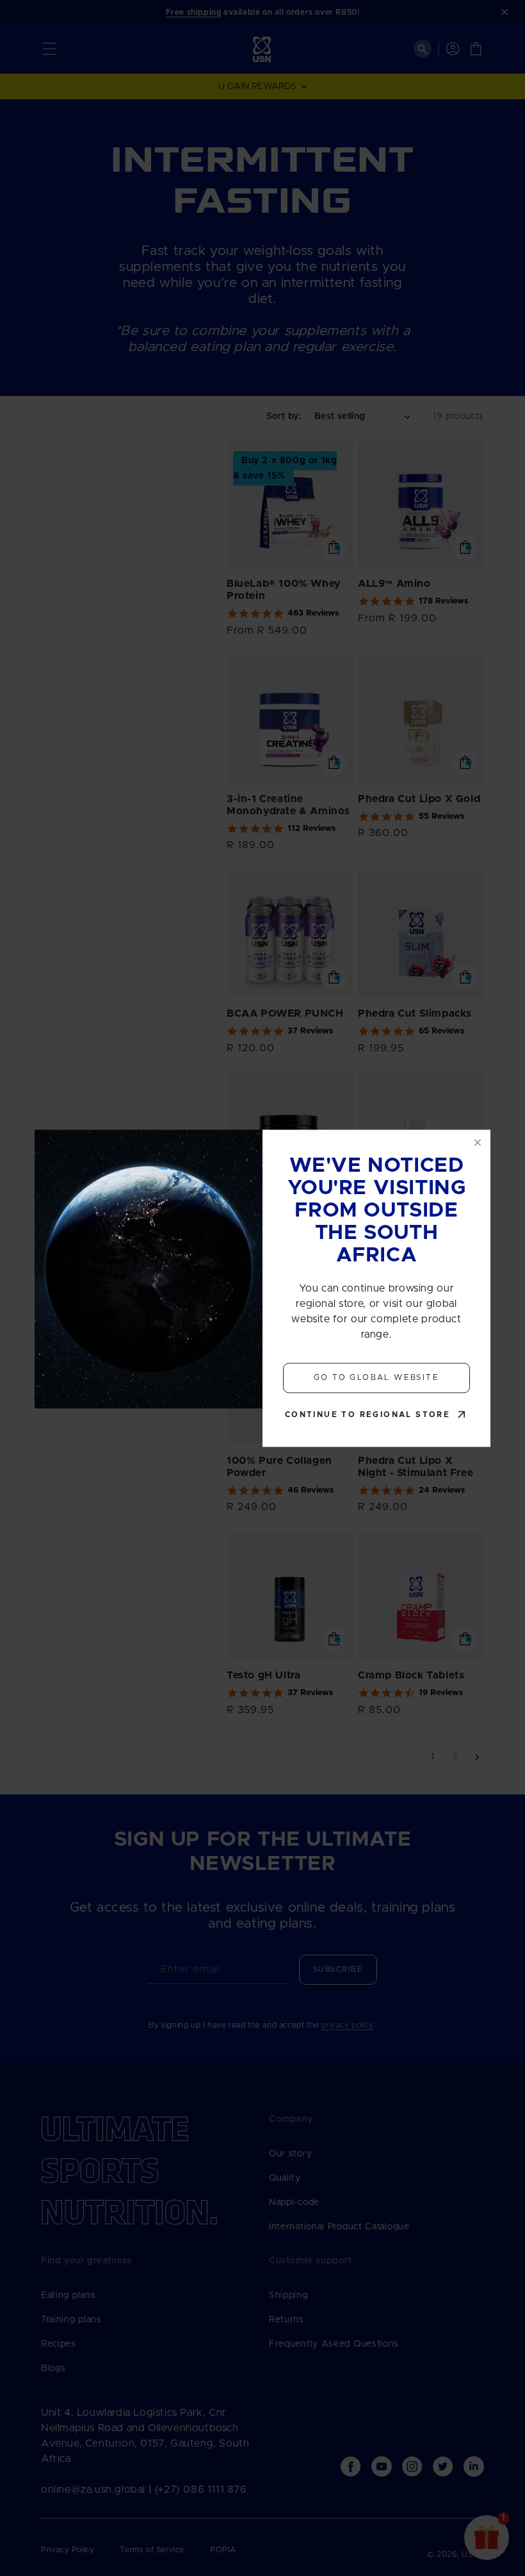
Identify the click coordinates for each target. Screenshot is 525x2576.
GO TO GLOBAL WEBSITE (376, 1378)
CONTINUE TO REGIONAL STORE (367, 1415)
